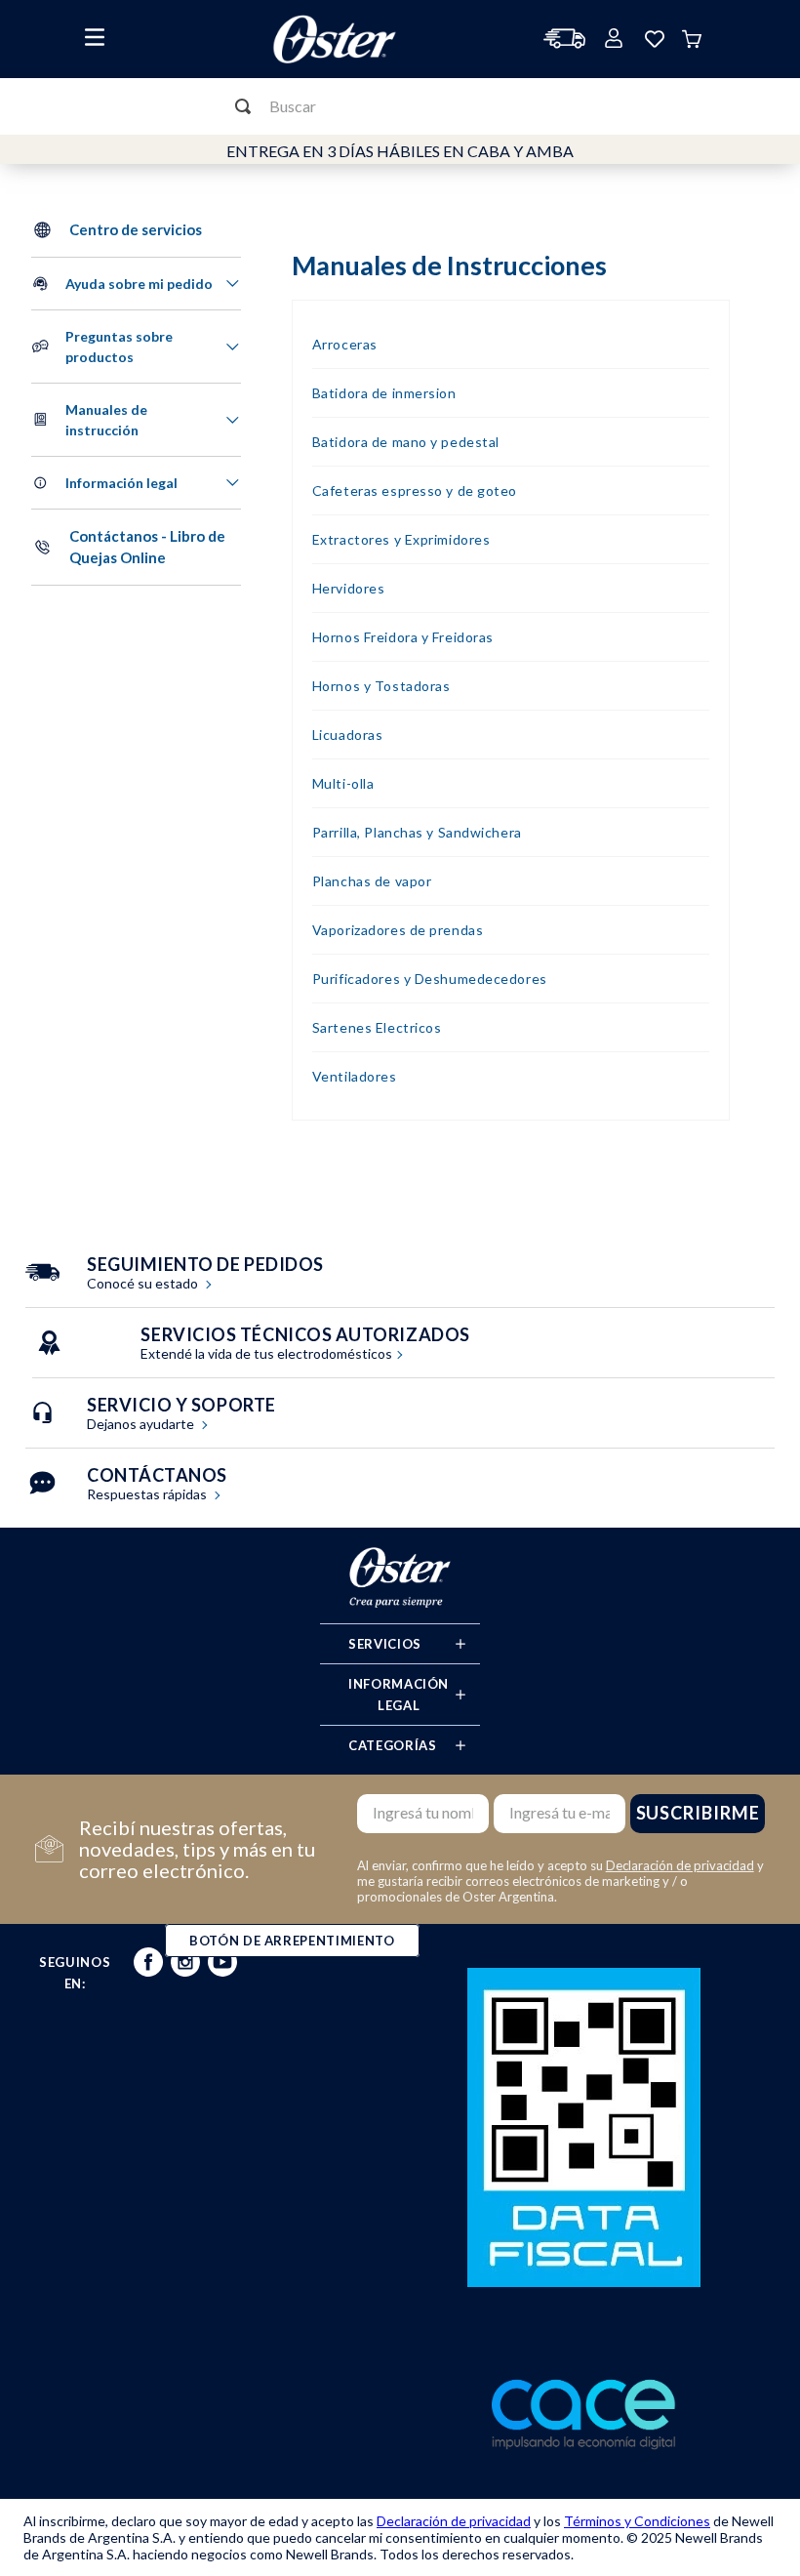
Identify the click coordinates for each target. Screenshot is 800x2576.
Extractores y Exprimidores (401, 539)
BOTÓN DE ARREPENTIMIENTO (292, 1941)
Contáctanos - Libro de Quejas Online (147, 547)
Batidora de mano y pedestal (406, 442)
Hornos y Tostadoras (381, 686)
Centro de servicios (136, 229)
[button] (136, 284)
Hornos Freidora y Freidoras (403, 637)
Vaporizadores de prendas (398, 930)
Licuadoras (348, 735)
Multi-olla (343, 783)
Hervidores (349, 588)
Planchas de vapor (372, 881)
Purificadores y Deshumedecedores (430, 979)
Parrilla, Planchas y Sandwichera (417, 832)
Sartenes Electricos (377, 1027)
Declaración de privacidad (680, 1865)
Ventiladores (355, 1076)
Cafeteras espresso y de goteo (415, 491)
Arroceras (345, 344)
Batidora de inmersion (384, 393)
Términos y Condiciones (637, 2521)
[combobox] (400, 106)
